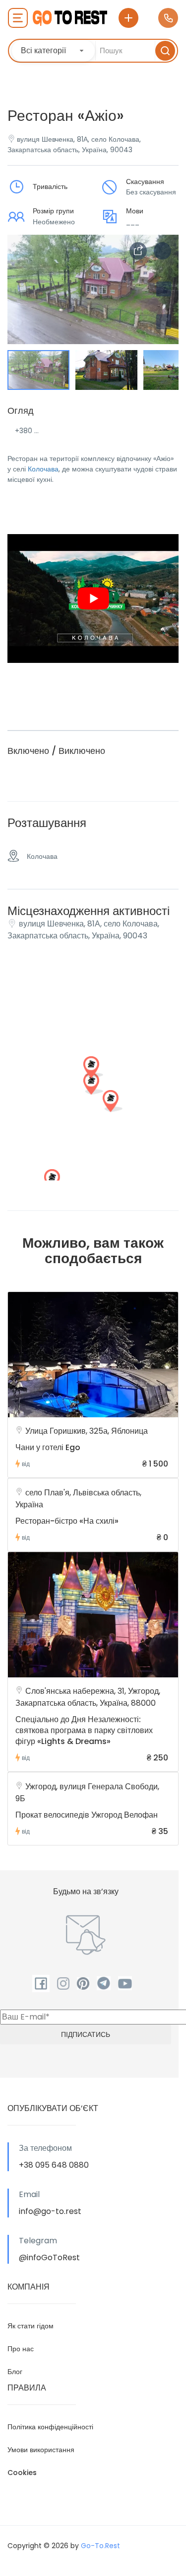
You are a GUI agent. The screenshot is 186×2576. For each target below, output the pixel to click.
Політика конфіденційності (50, 2427)
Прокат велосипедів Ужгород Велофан (87, 1815)
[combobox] (53, 51)
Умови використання (41, 2450)
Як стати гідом (31, 2326)
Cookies (22, 2473)
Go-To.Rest (100, 2546)
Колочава (43, 469)
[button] (164, 322)
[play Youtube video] (93, 599)
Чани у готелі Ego (48, 1447)
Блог (15, 2372)
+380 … (27, 431)
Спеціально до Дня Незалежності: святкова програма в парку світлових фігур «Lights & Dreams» (84, 1730)
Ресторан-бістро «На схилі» (67, 1521)
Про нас (21, 2349)
